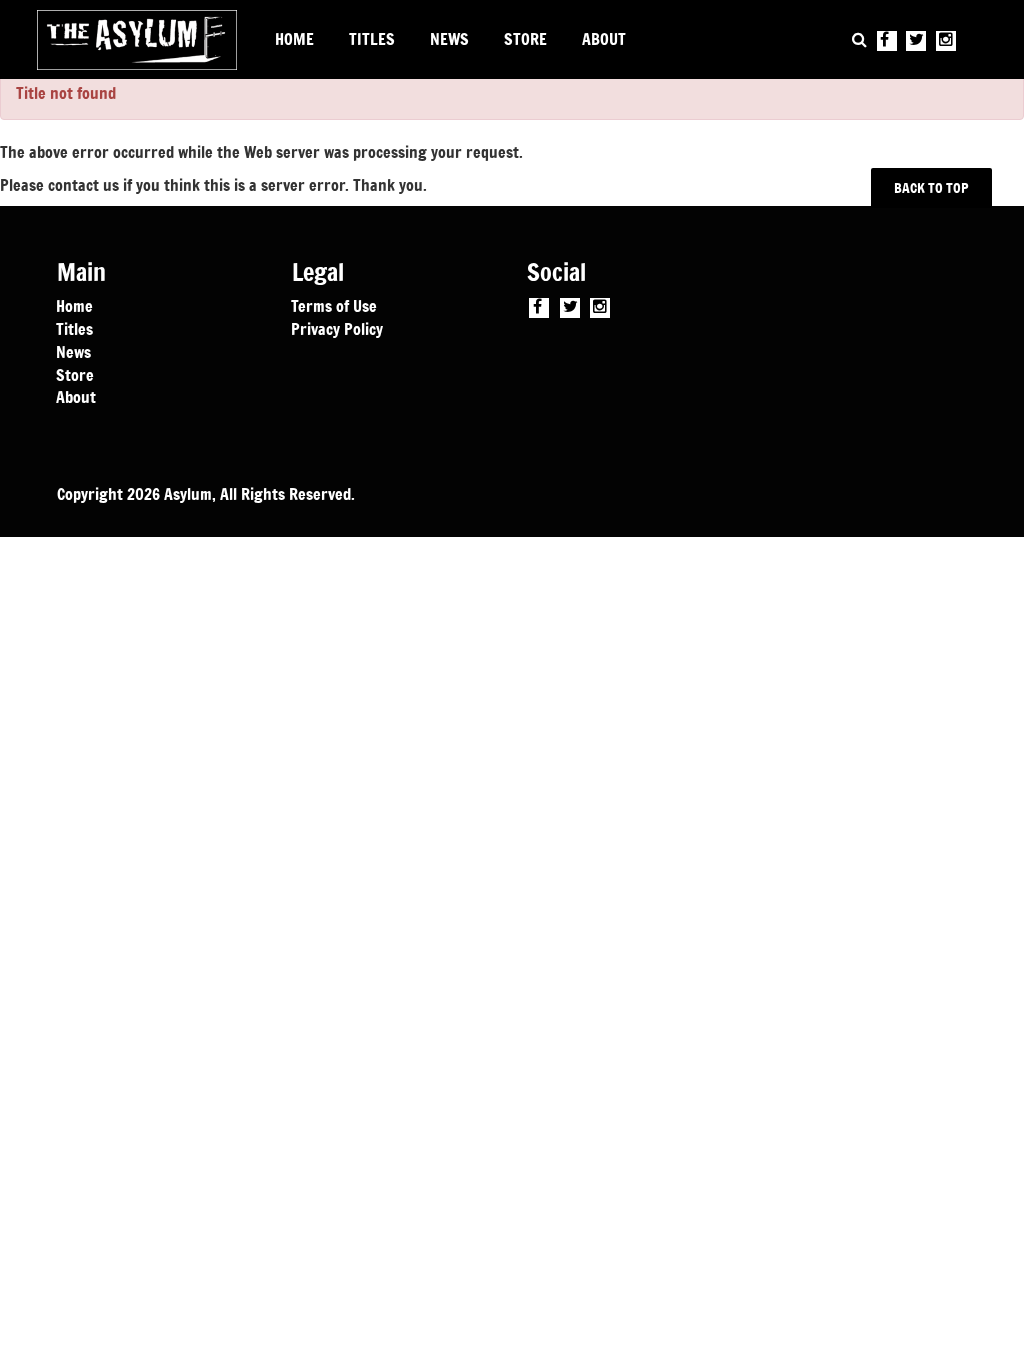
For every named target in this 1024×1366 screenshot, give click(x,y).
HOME (294, 39)
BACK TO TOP (932, 187)
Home (74, 305)
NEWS (449, 39)
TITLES (372, 39)
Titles (74, 328)
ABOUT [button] (604, 39)
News (73, 351)
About (76, 396)
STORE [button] (525, 39)
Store (75, 374)
